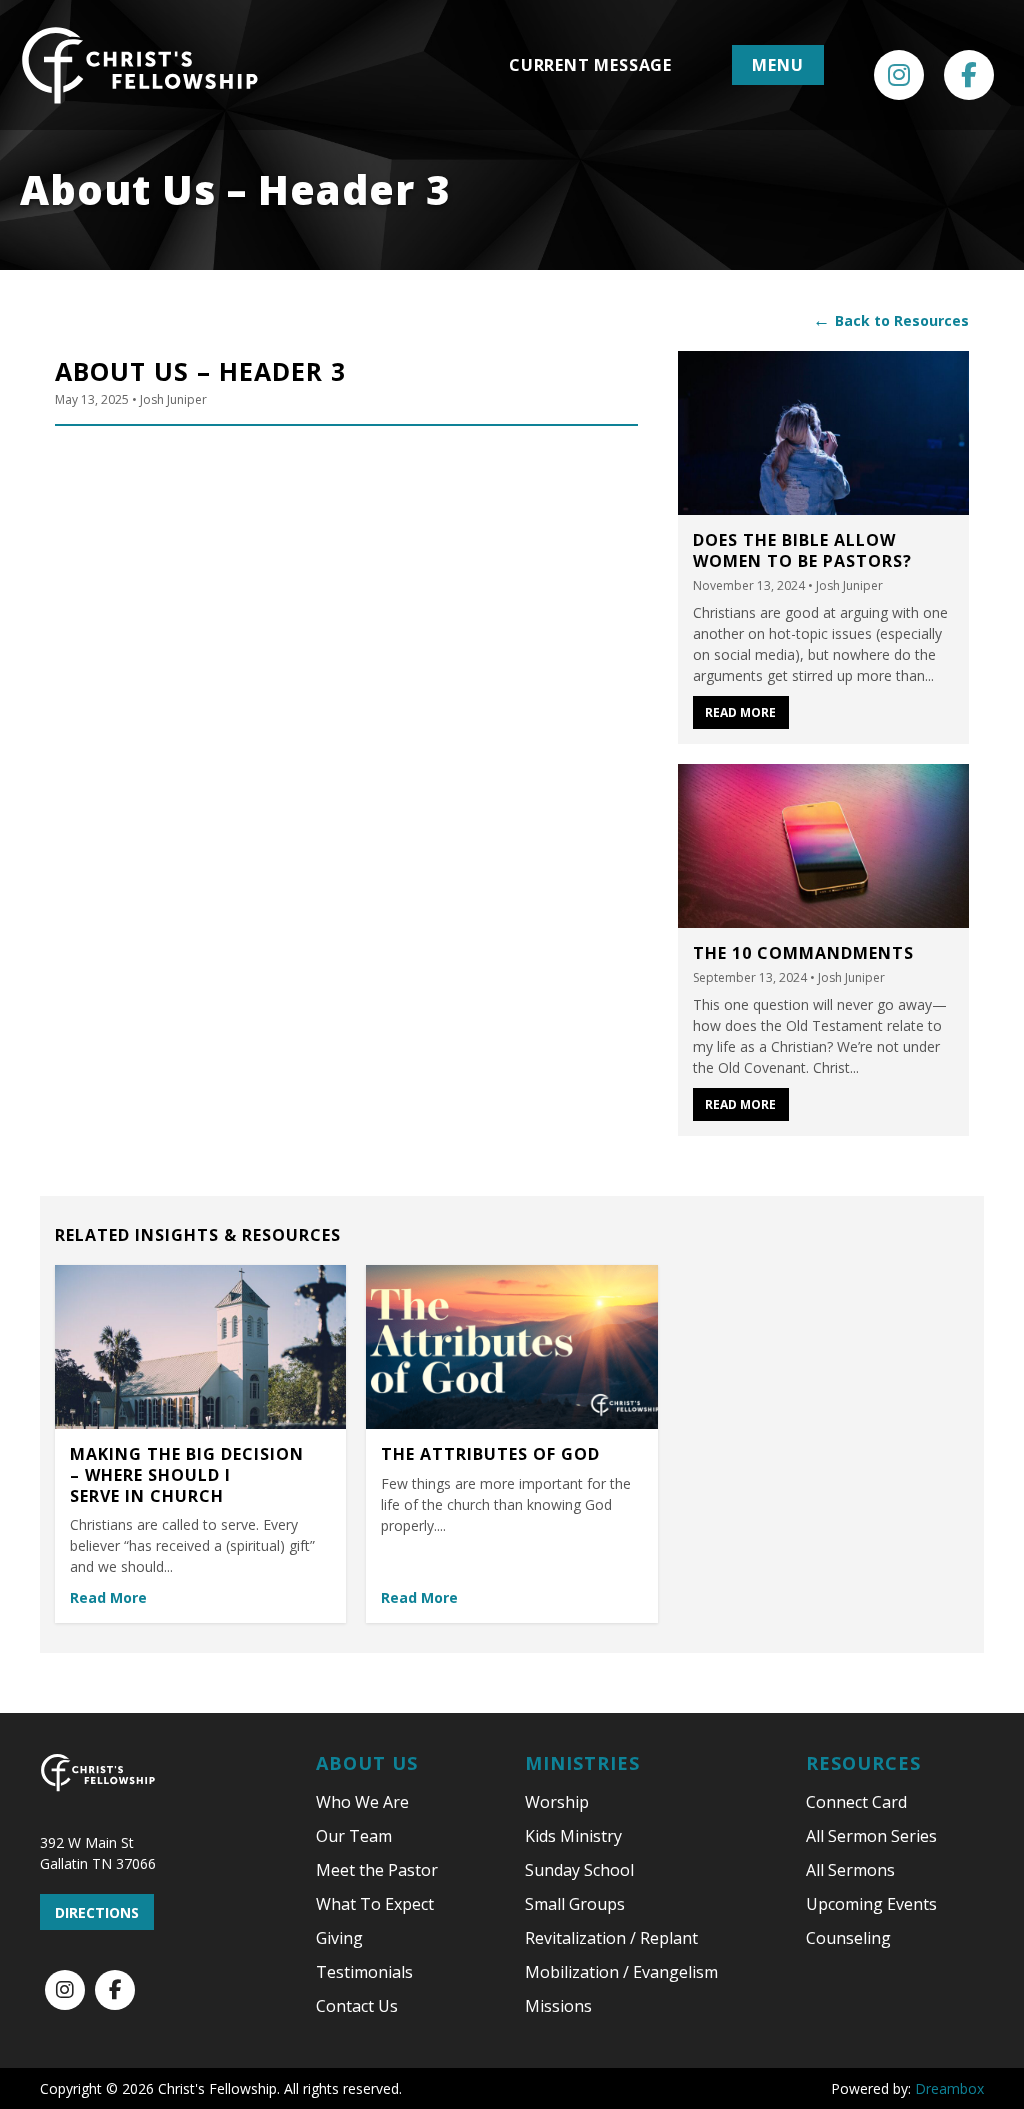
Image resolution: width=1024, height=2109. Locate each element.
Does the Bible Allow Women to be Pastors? (802, 550)
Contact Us (357, 2006)
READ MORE (740, 712)
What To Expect (375, 1904)
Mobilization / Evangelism (621, 1972)
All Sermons (850, 1870)
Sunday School (579, 1870)
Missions (558, 2006)
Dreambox (949, 2088)
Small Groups (575, 1904)
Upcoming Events (871, 1904)
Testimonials (364, 1972)
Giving (339, 1938)
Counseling (848, 1938)
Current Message (590, 65)
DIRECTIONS (97, 1912)
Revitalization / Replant (611, 1938)
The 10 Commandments (803, 953)
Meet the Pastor (377, 1870)
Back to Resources (891, 320)
